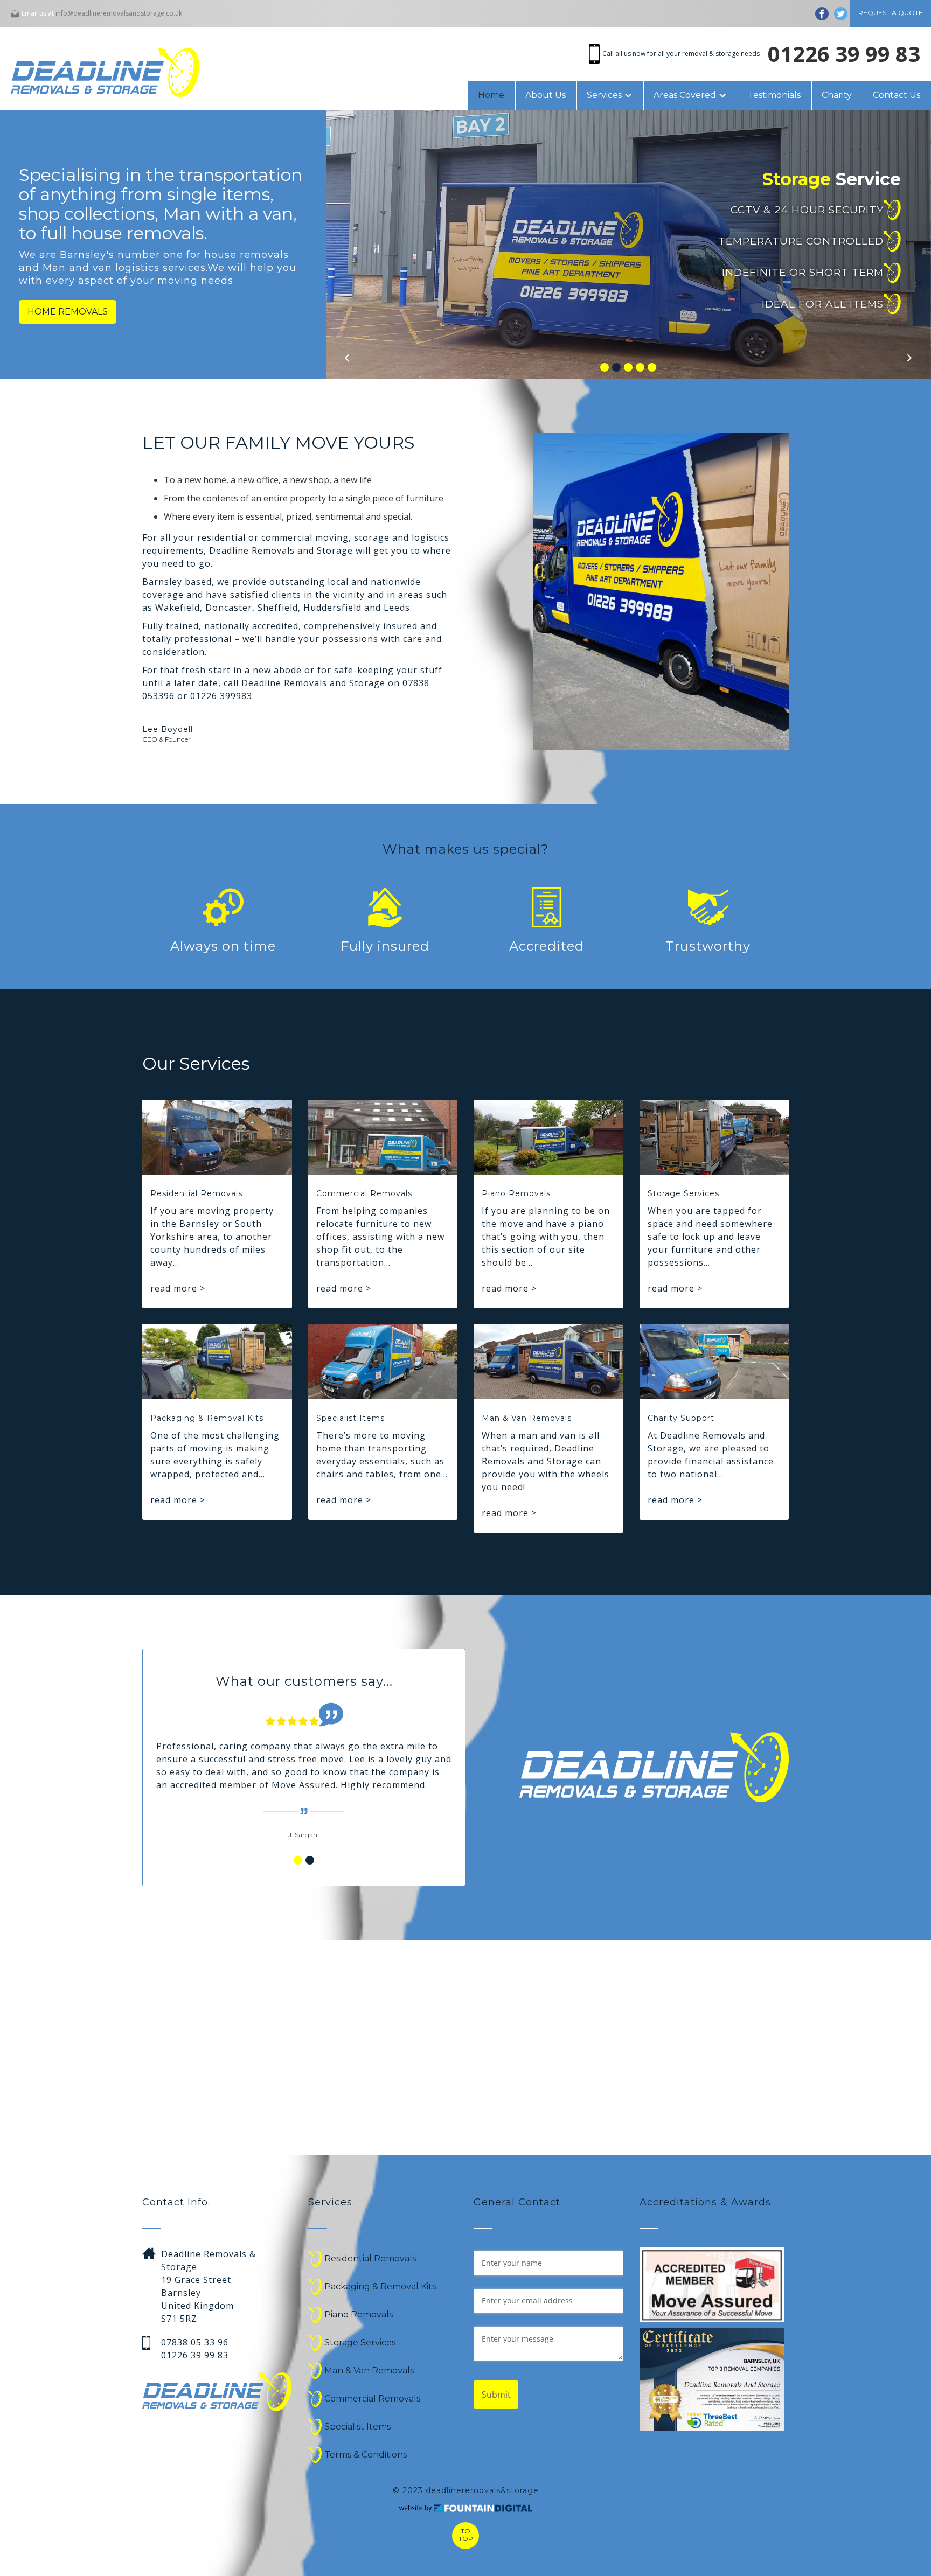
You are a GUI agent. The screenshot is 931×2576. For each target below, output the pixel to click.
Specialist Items (357, 2427)
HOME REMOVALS (68, 312)
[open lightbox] (712, 2379)
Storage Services (360, 2343)
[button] (610, 95)
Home (491, 95)
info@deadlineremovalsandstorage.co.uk (119, 13)
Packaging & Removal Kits (380, 2287)
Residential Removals (370, 2259)
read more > (178, 1288)
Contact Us (897, 95)
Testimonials (774, 95)
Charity (837, 95)
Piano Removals (359, 2315)
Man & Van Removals (369, 2371)
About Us (546, 95)
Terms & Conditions (366, 2455)
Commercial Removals (372, 2399)
